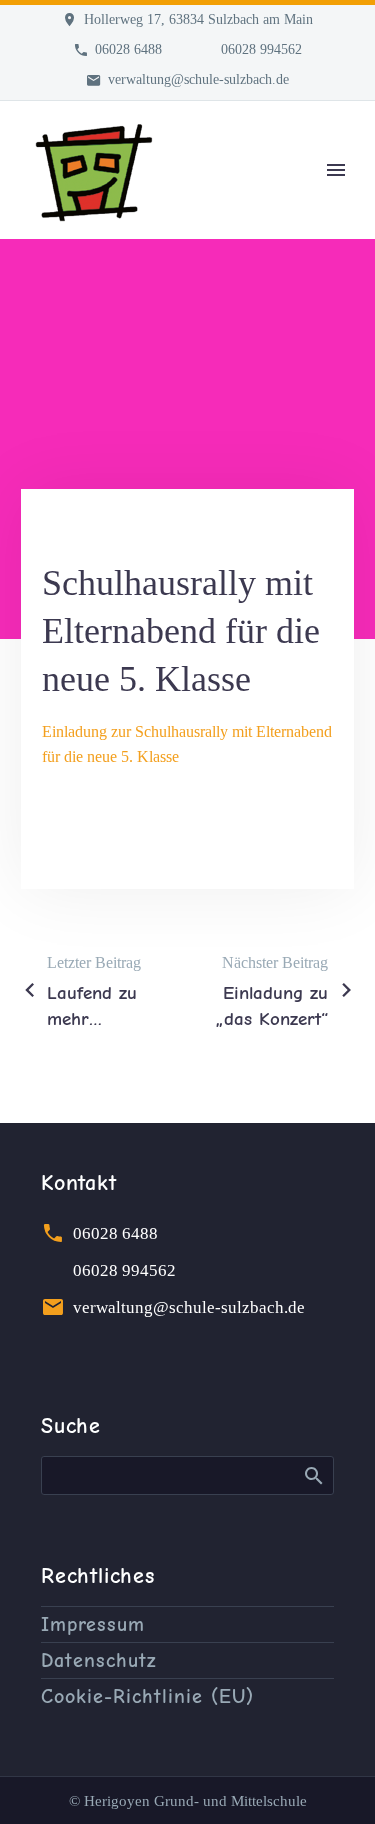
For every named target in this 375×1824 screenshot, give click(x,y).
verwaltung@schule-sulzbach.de (198, 79)
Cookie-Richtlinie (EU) (147, 1696)
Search (312, 1475)
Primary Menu (336, 170)
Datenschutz (99, 1660)
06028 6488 (128, 49)
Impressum (93, 1624)
